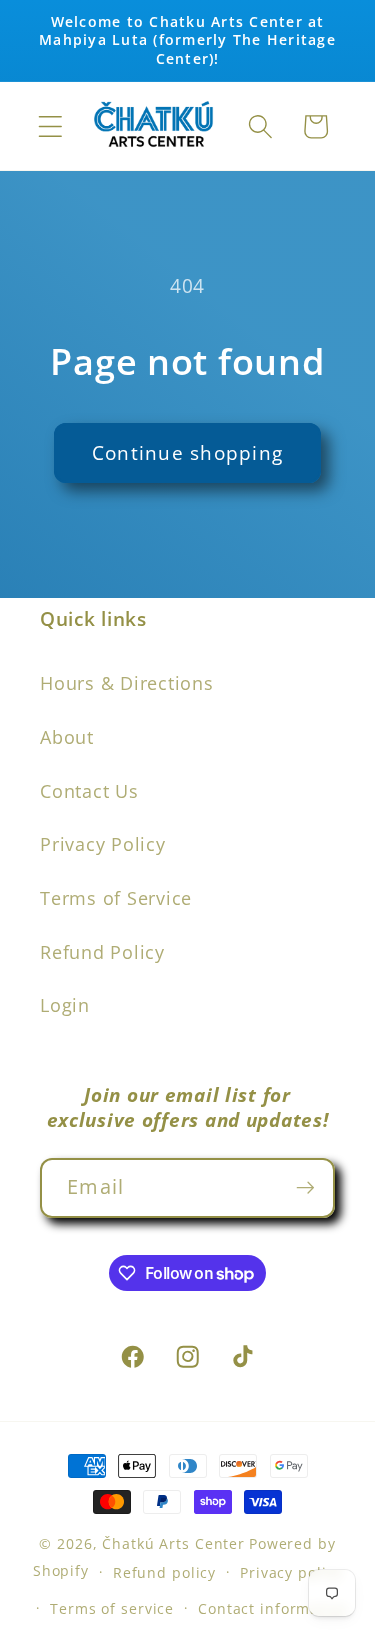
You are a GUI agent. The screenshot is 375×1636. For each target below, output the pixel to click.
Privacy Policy (103, 844)
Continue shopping (187, 452)
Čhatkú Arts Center (173, 1543)
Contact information (273, 1608)
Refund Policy (102, 952)
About (67, 737)
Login (65, 1005)
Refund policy (164, 1572)
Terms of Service (116, 898)
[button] (50, 126)
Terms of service (112, 1608)
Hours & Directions (127, 683)
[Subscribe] (305, 1188)
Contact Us (89, 791)
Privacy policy (291, 1572)
